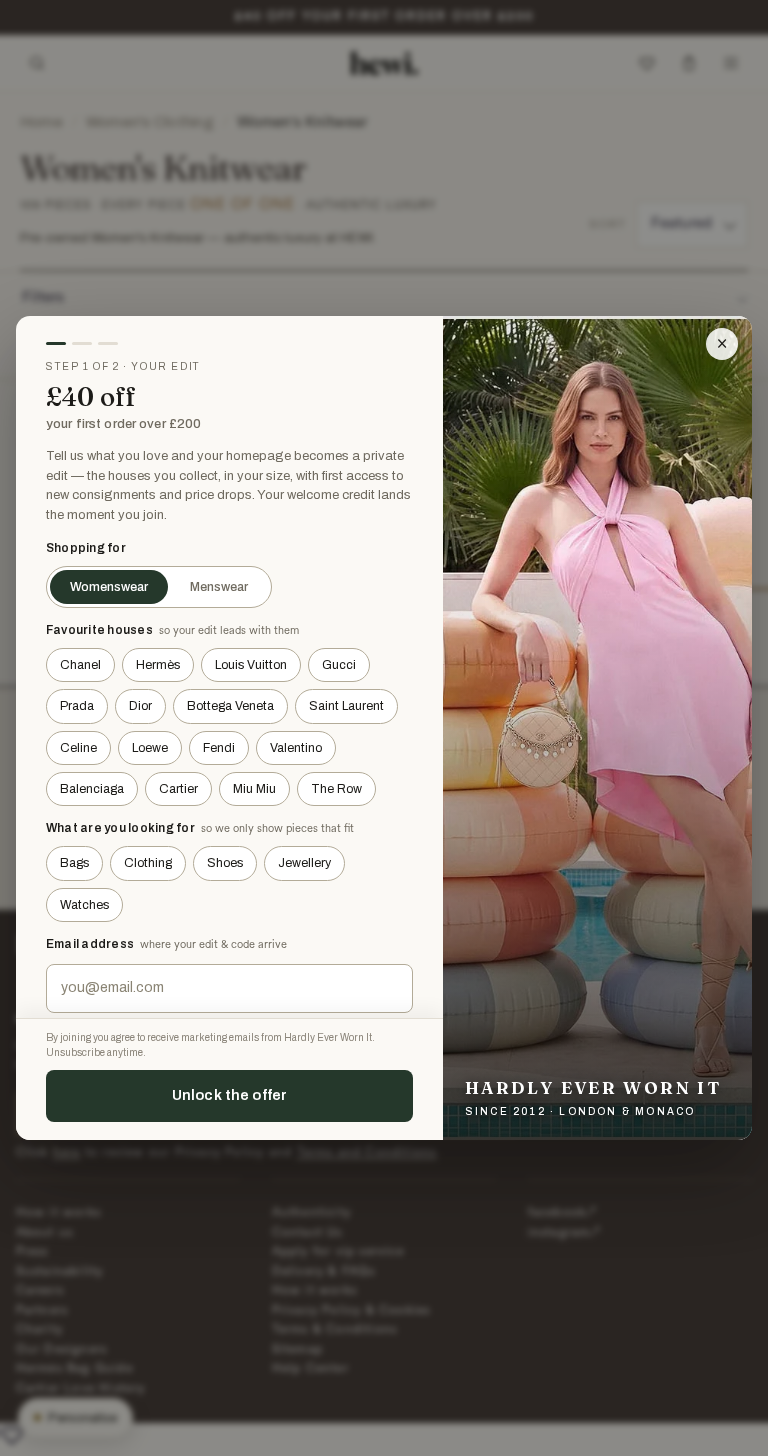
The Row (336, 789)
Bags (74, 863)
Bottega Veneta (230, 706)
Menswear (219, 587)
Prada (77, 706)
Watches (84, 905)
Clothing (148, 863)
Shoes (225, 863)
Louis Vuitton (251, 665)
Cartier (178, 789)
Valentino (296, 748)
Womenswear (109, 587)
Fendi (219, 748)
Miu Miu (254, 789)
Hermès (158, 665)
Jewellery (304, 863)
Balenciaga (92, 789)
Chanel (80, 665)
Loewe (150, 748)
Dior (140, 706)
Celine (78, 748)
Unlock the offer (229, 1095)
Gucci (339, 665)
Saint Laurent (346, 706)
